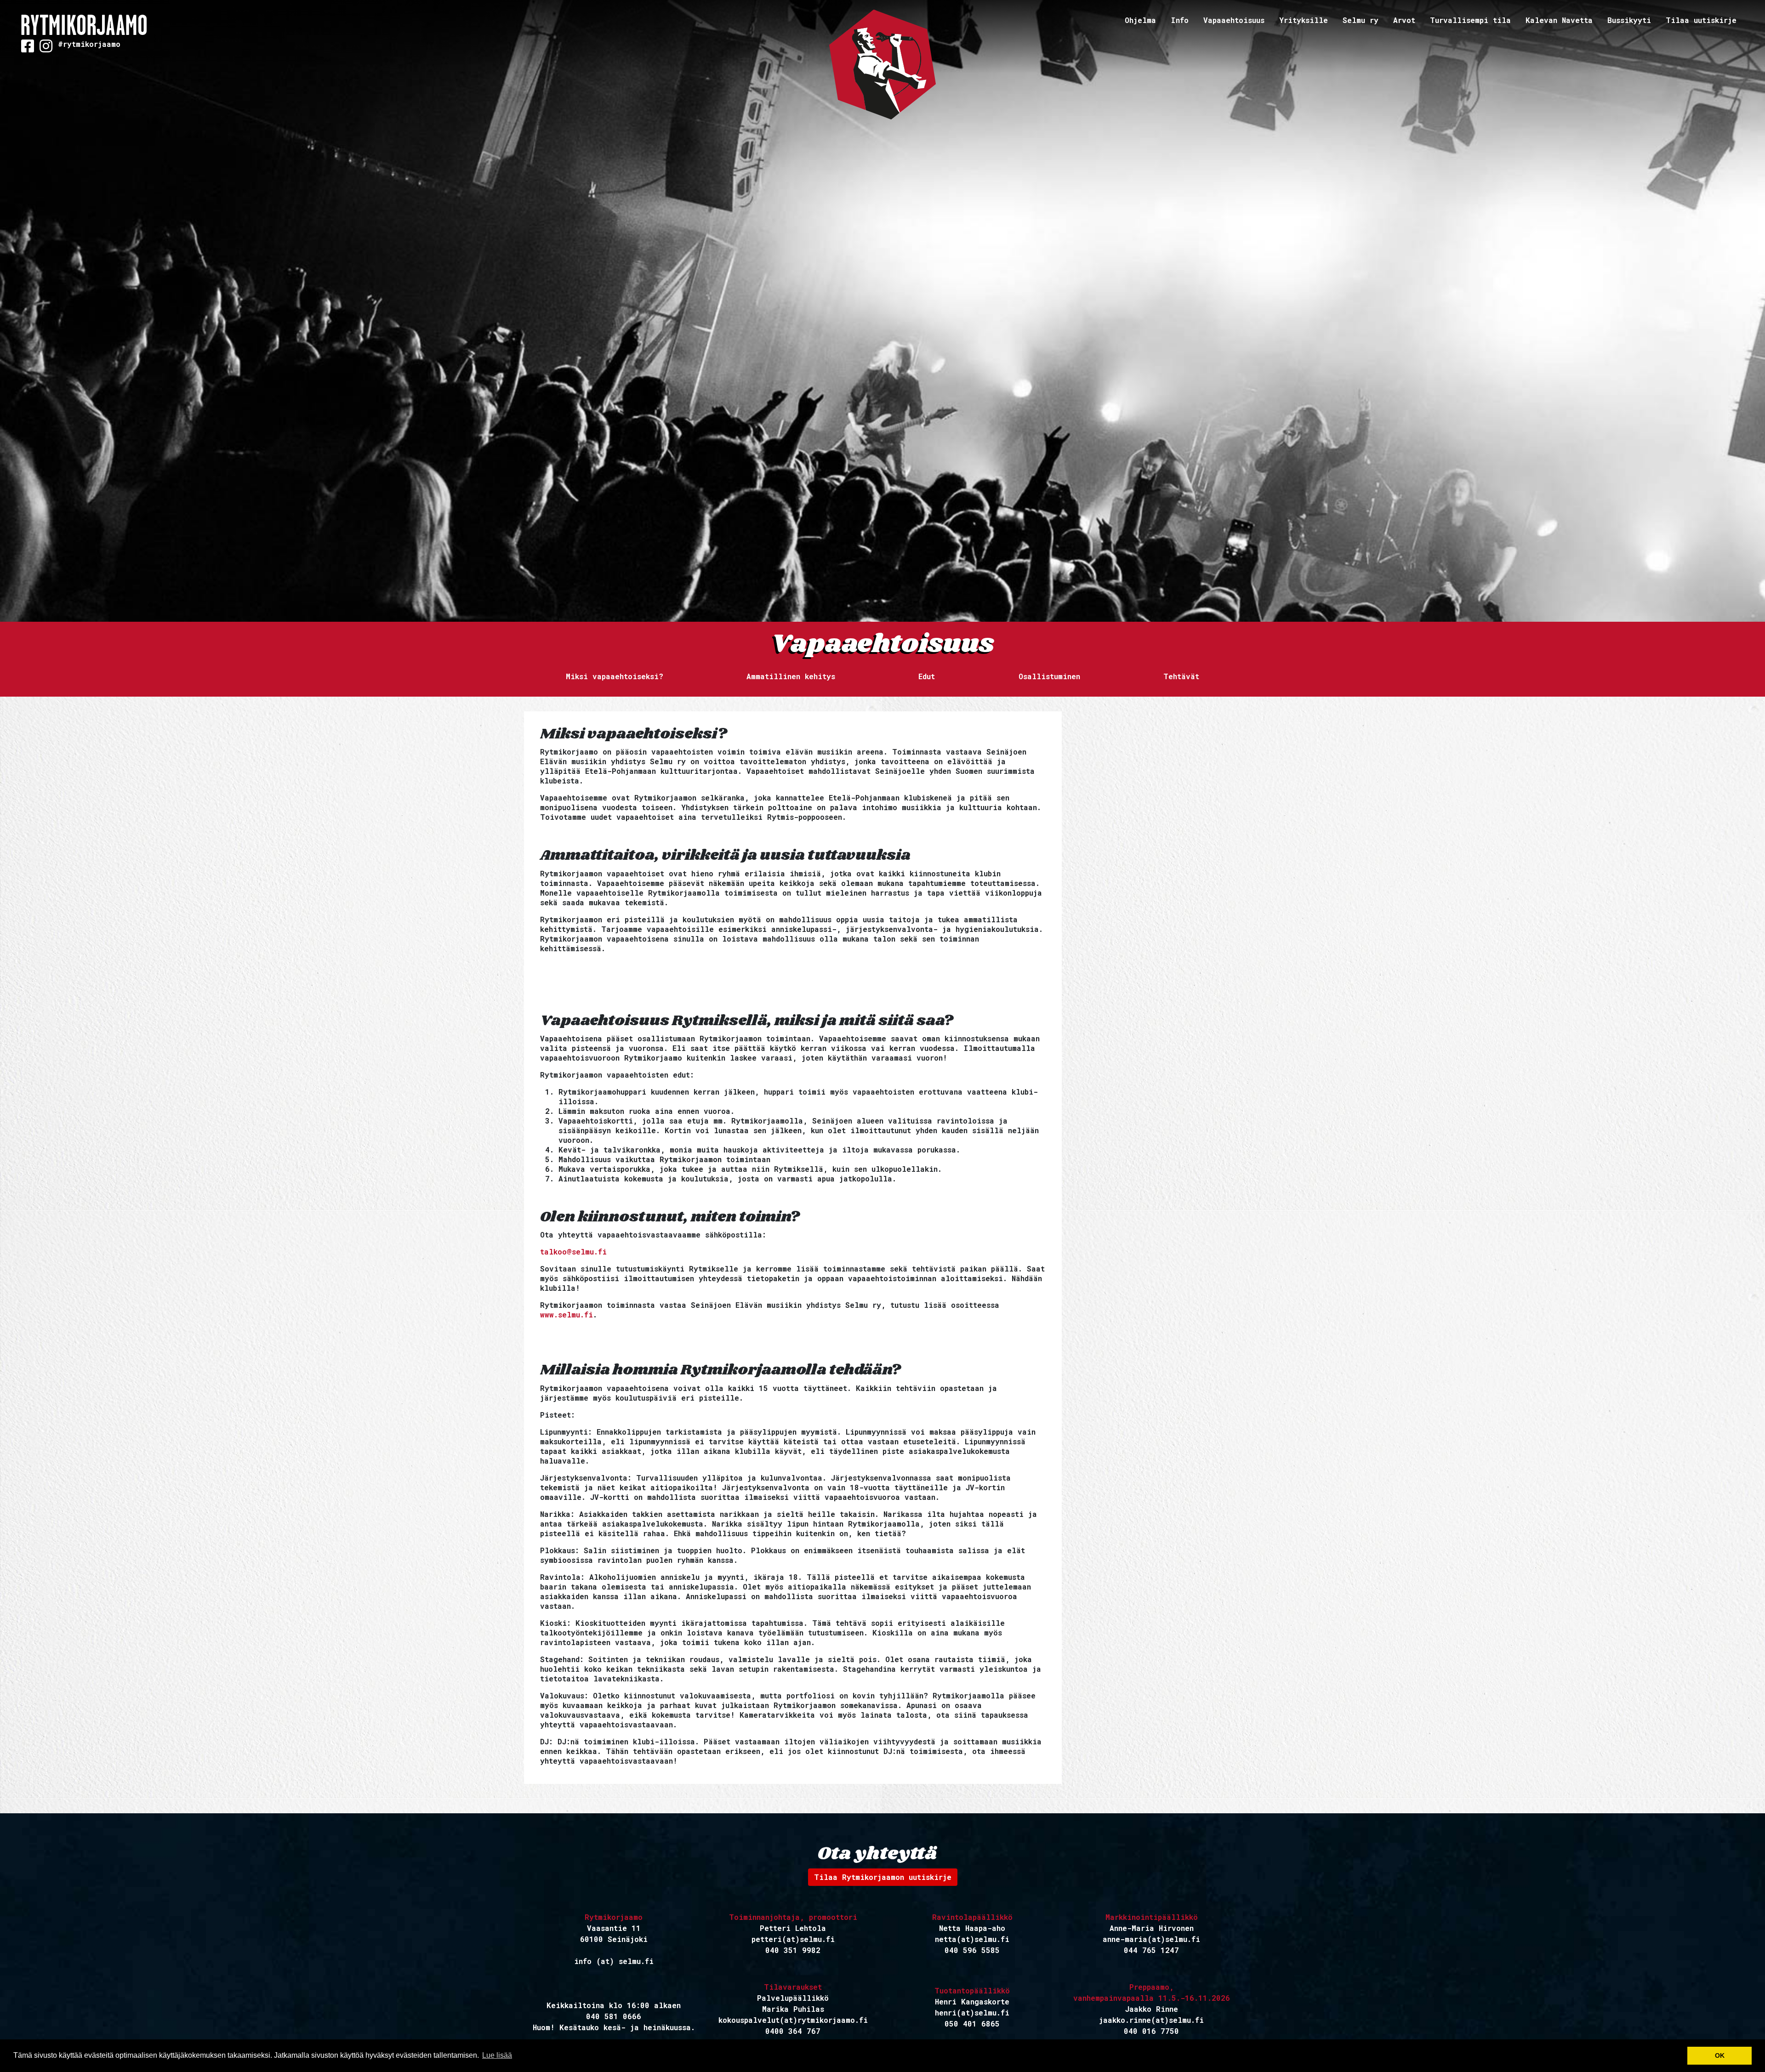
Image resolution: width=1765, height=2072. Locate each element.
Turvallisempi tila (1470, 20)
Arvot (1404, 20)
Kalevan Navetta (1559, 20)
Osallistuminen (1049, 676)
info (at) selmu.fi (614, 1961)
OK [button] (1720, 2055)
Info (1180, 20)
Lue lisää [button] (497, 2055)
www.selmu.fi (567, 1314)
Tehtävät (1181, 676)
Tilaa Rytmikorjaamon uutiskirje (883, 1877)
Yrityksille (1304, 20)
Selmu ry (1361, 20)
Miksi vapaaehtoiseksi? (615, 676)
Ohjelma (1140, 20)
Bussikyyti (1629, 20)
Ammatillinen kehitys (791, 676)
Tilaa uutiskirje (1701, 20)
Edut (927, 676)
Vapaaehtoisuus (1234, 20)
